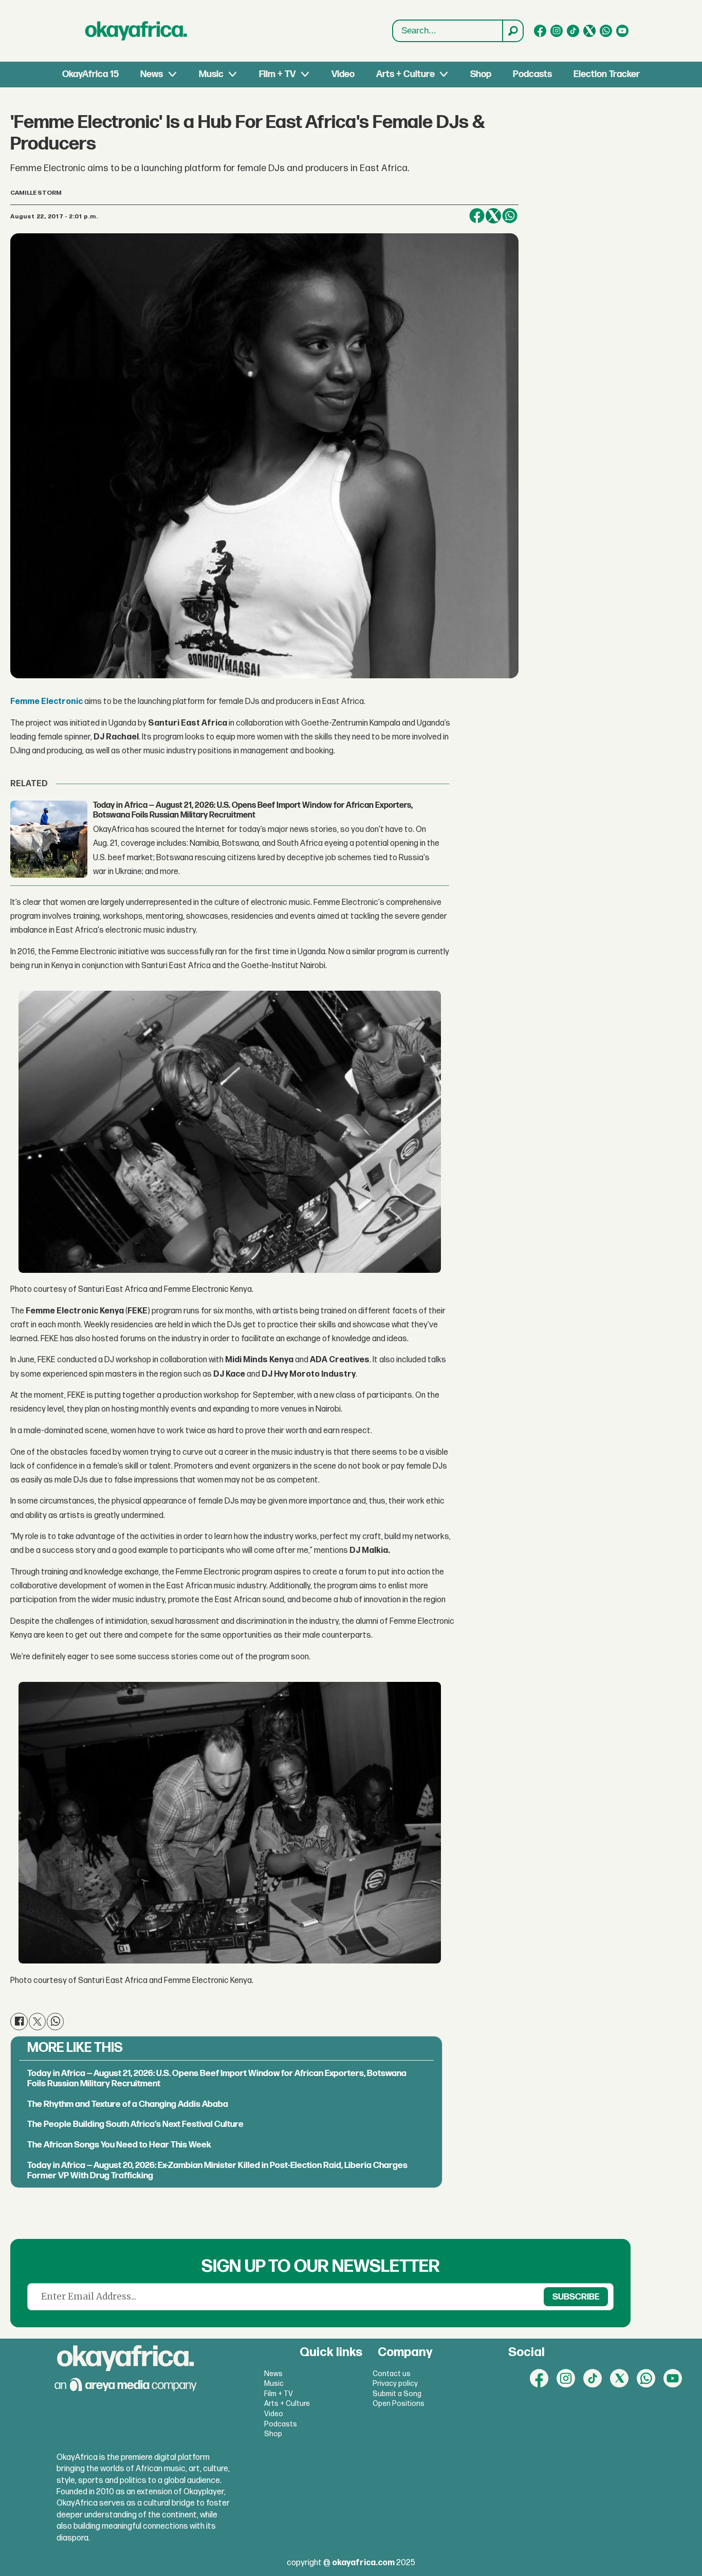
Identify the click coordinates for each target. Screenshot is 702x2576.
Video (343, 74)
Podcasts (532, 74)
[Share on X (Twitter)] (493, 216)
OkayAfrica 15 (90, 74)
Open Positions (399, 2404)
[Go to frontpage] (136, 31)
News (152, 74)
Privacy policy (395, 2384)
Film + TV (277, 74)
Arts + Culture (405, 74)
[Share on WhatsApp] (510, 216)
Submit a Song (397, 2394)
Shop (481, 74)
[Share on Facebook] (477, 216)
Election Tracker (607, 74)
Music (211, 74)
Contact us (392, 2374)
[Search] (512, 31)
